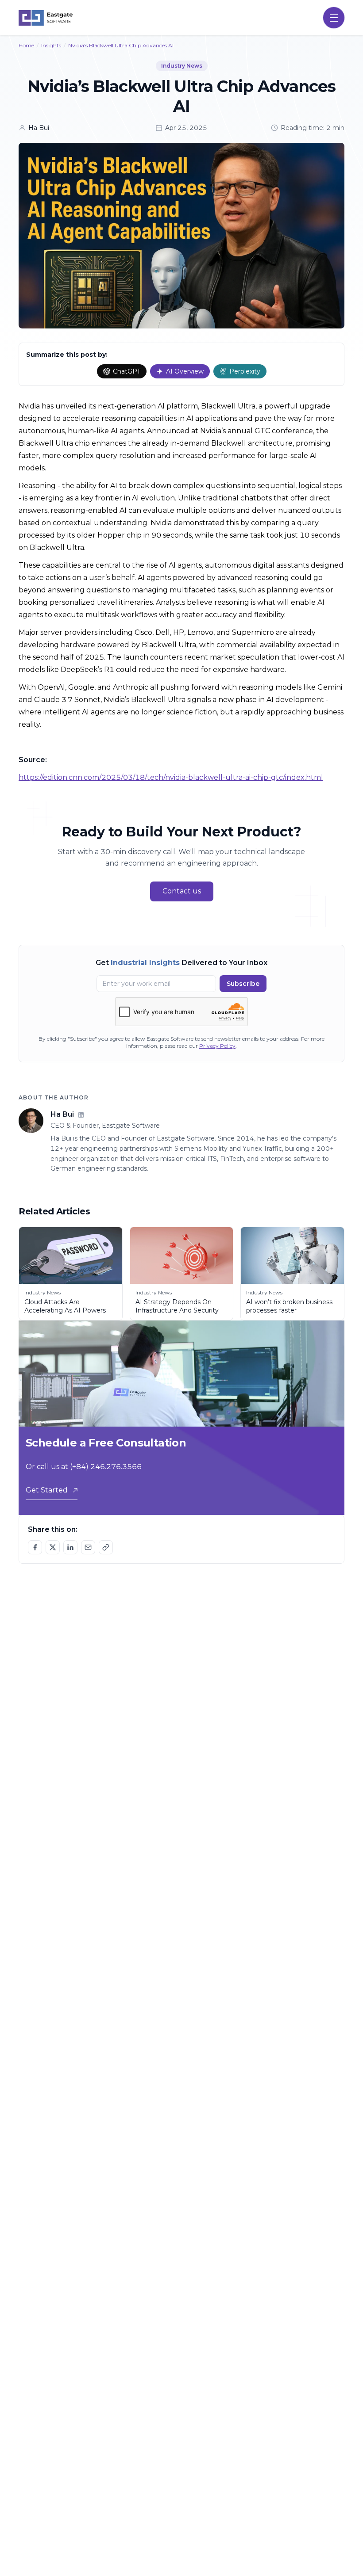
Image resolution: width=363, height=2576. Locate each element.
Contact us (182, 891)
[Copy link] (106, 1547)
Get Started (48, 1490)
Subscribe (243, 984)
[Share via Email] (88, 1547)
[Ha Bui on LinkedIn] (81, 1115)
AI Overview (185, 371)
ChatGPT (127, 371)
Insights (51, 45)
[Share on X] (53, 1547)
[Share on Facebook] (35, 1547)
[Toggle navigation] (334, 18)
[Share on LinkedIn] (70, 1547)
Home (26, 45)
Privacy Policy (217, 1046)
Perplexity (245, 371)
